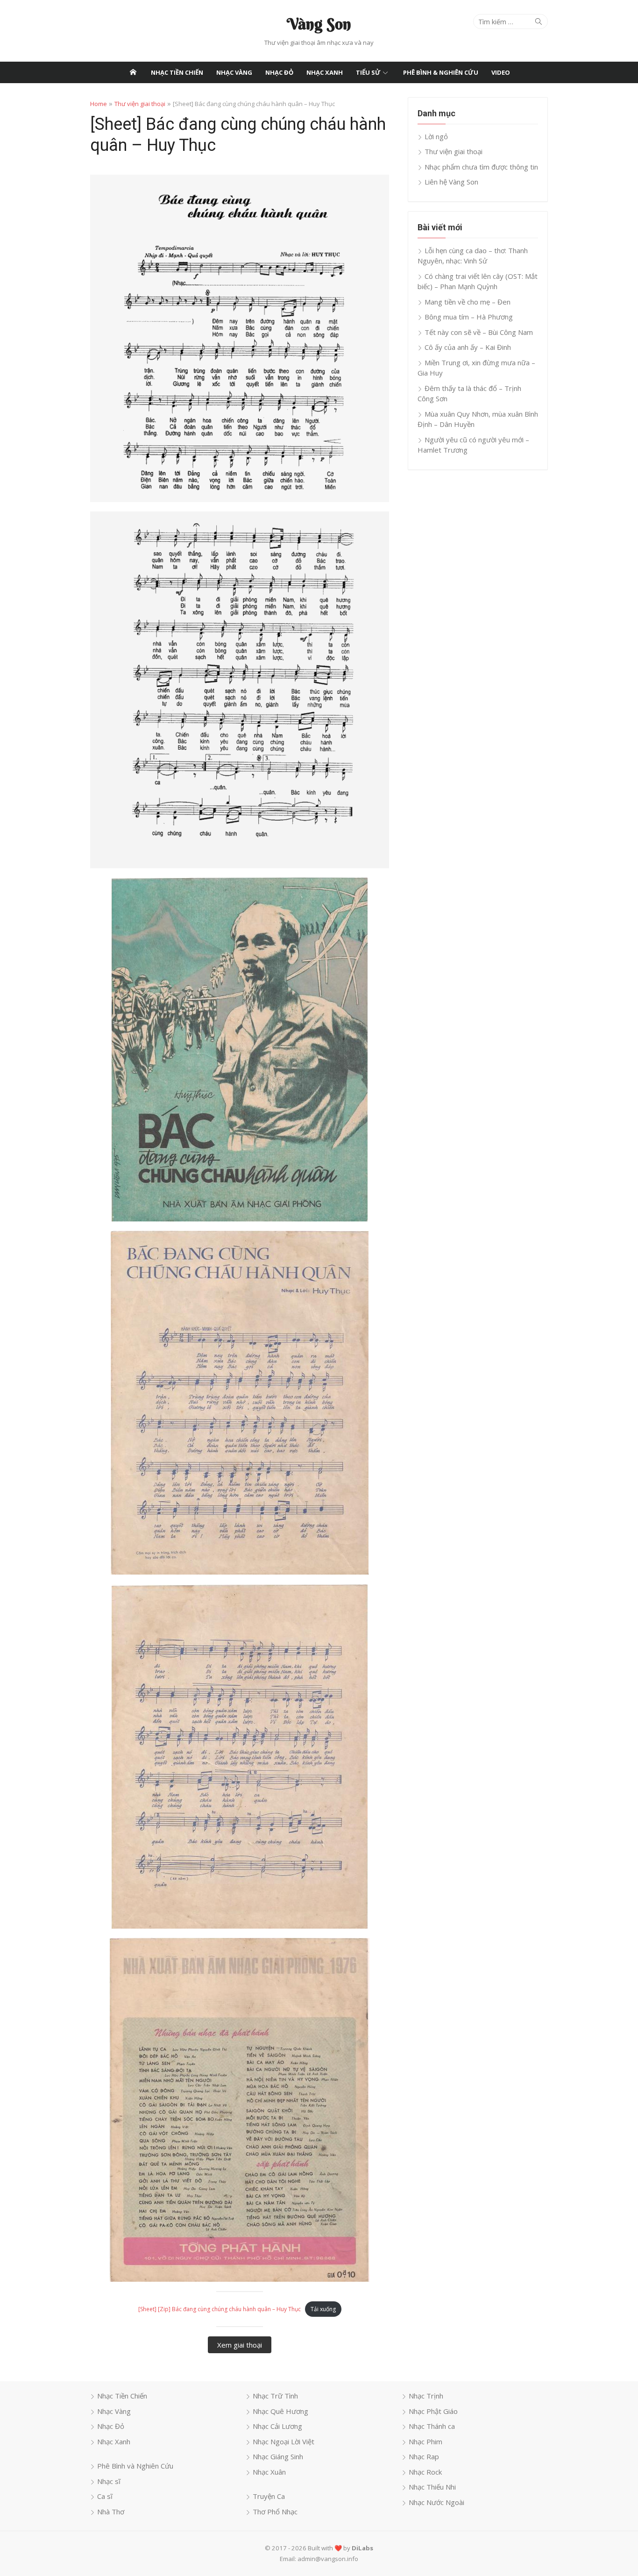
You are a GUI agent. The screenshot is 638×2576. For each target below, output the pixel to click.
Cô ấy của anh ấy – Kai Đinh (468, 347)
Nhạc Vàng (234, 72)
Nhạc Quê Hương (280, 2411)
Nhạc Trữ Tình (275, 2396)
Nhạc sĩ (109, 2481)
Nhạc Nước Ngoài (436, 2502)
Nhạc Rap (424, 2456)
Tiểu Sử (368, 72)
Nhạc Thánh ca (432, 2426)
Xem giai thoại (240, 2345)
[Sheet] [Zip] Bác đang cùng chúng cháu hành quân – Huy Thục (220, 2309)
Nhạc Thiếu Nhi (432, 2487)
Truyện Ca (269, 2496)
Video (501, 72)
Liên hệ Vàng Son (451, 182)
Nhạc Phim (425, 2441)
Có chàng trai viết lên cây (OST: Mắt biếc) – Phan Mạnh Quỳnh (478, 281)
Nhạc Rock (425, 2472)
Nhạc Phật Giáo (433, 2411)
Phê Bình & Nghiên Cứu (441, 72)
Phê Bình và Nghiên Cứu (135, 2466)
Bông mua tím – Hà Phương (469, 317)
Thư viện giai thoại (140, 104)
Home (99, 104)
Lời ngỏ (436, 136)
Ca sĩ (105, 2496)
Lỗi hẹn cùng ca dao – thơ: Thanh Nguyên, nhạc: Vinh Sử (473, 256)
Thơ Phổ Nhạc (275, 2512)
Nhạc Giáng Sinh (278, 2456)
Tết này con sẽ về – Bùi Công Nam (479, 332)
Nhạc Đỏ (279, 72)
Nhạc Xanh (325, 72)
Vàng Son (319, 24)
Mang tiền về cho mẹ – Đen (468, 302)
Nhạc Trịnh (426, 2396)
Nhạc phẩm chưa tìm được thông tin (481, 167)
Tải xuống (323, 2309)
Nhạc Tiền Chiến (177, 72)
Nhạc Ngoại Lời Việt (284, 2441)
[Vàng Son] (133, 72)
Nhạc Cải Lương (277, 2426)
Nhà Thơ (111, 2512)
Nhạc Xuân (269, 2472)
